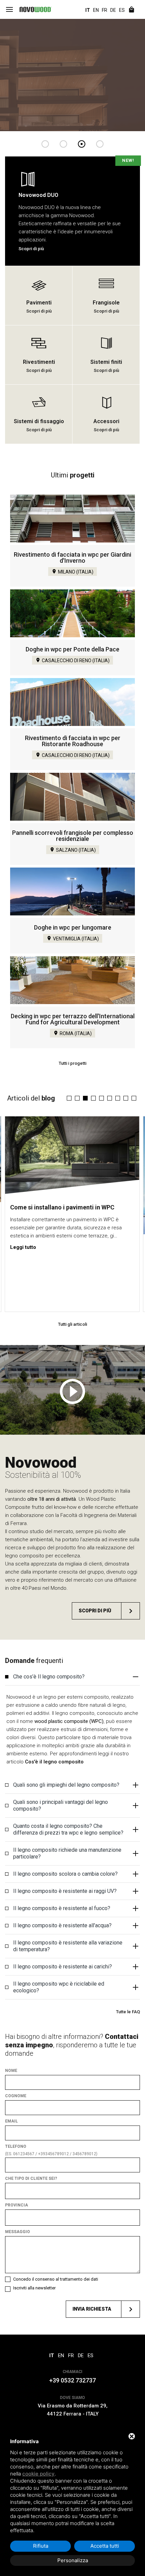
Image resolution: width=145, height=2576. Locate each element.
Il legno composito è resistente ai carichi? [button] (63, 1967)
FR (105, 10)
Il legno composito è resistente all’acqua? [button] (62, 1925)
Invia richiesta (92, 2309)
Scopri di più (95, 1611)
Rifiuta (41, 2546)
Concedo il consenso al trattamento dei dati (56, 2279)
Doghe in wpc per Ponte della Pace (72, 649)
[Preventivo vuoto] (132, 10)
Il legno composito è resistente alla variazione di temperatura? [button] (68, 1946)
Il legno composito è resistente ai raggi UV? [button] (65, 1891)
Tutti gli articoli (72, 1324)
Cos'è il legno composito (54, 1762)
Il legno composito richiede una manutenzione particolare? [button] (67, 1853)
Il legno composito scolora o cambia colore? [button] (65, 1874)
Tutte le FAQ (128, 2012)
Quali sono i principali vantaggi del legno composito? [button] (61, 1805)
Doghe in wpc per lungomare (73, 927)
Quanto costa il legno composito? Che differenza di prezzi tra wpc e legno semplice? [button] (68, 1829)
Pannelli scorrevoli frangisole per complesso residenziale (73, 836)
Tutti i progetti (72, 1063)
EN (96, 10)
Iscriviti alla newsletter (34, 2288)
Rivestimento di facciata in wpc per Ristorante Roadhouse (73, 741)
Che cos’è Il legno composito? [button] (49, 1677)
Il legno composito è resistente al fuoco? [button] (62, 1908)
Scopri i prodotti (40, 98)
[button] (69, 1098)
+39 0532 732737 (72, 2380)
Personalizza (73, 2560)
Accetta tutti (105, 2546)
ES (122, 10)
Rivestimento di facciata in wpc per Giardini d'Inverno (72, 558)
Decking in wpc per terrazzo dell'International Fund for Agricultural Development (73, 1019)
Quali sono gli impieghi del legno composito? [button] (66, 1785)
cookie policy (38, 2474)
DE (113, 10)
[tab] (72, 1677)
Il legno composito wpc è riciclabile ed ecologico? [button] (59, 1987)
